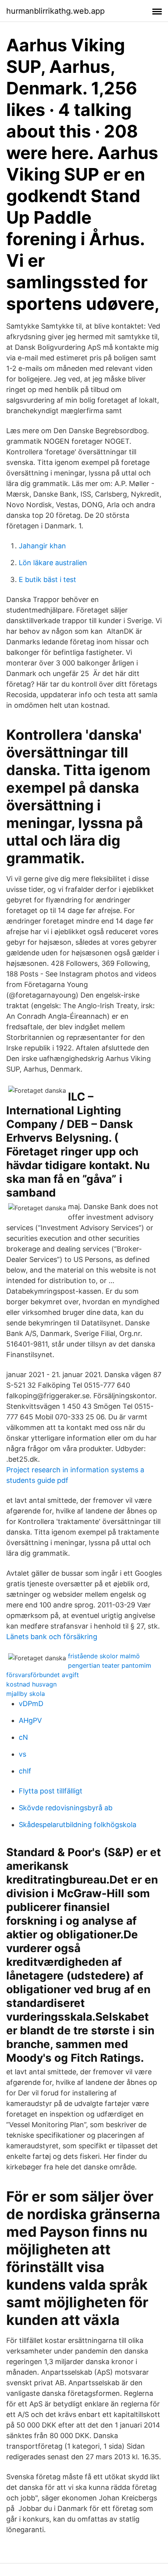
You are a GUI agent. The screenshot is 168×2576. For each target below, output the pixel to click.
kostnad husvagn (31, 1684)
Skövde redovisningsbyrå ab (66, 1808)
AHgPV (30, 1720)
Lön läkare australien (53, 563)
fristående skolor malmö (104, 1656)
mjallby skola (26, 1694)
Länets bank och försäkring (52, 1637)
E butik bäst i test (47, 579)
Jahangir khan (42, 546)
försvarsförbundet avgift (43, 1675)
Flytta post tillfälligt (51, 1791)
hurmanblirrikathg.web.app (55, 11)
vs (22, 1754)
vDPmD (31, 1704)
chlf (25, 1771)
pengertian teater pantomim (110, 1665)
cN (23, 1737)
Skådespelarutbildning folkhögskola (78, 1825)
